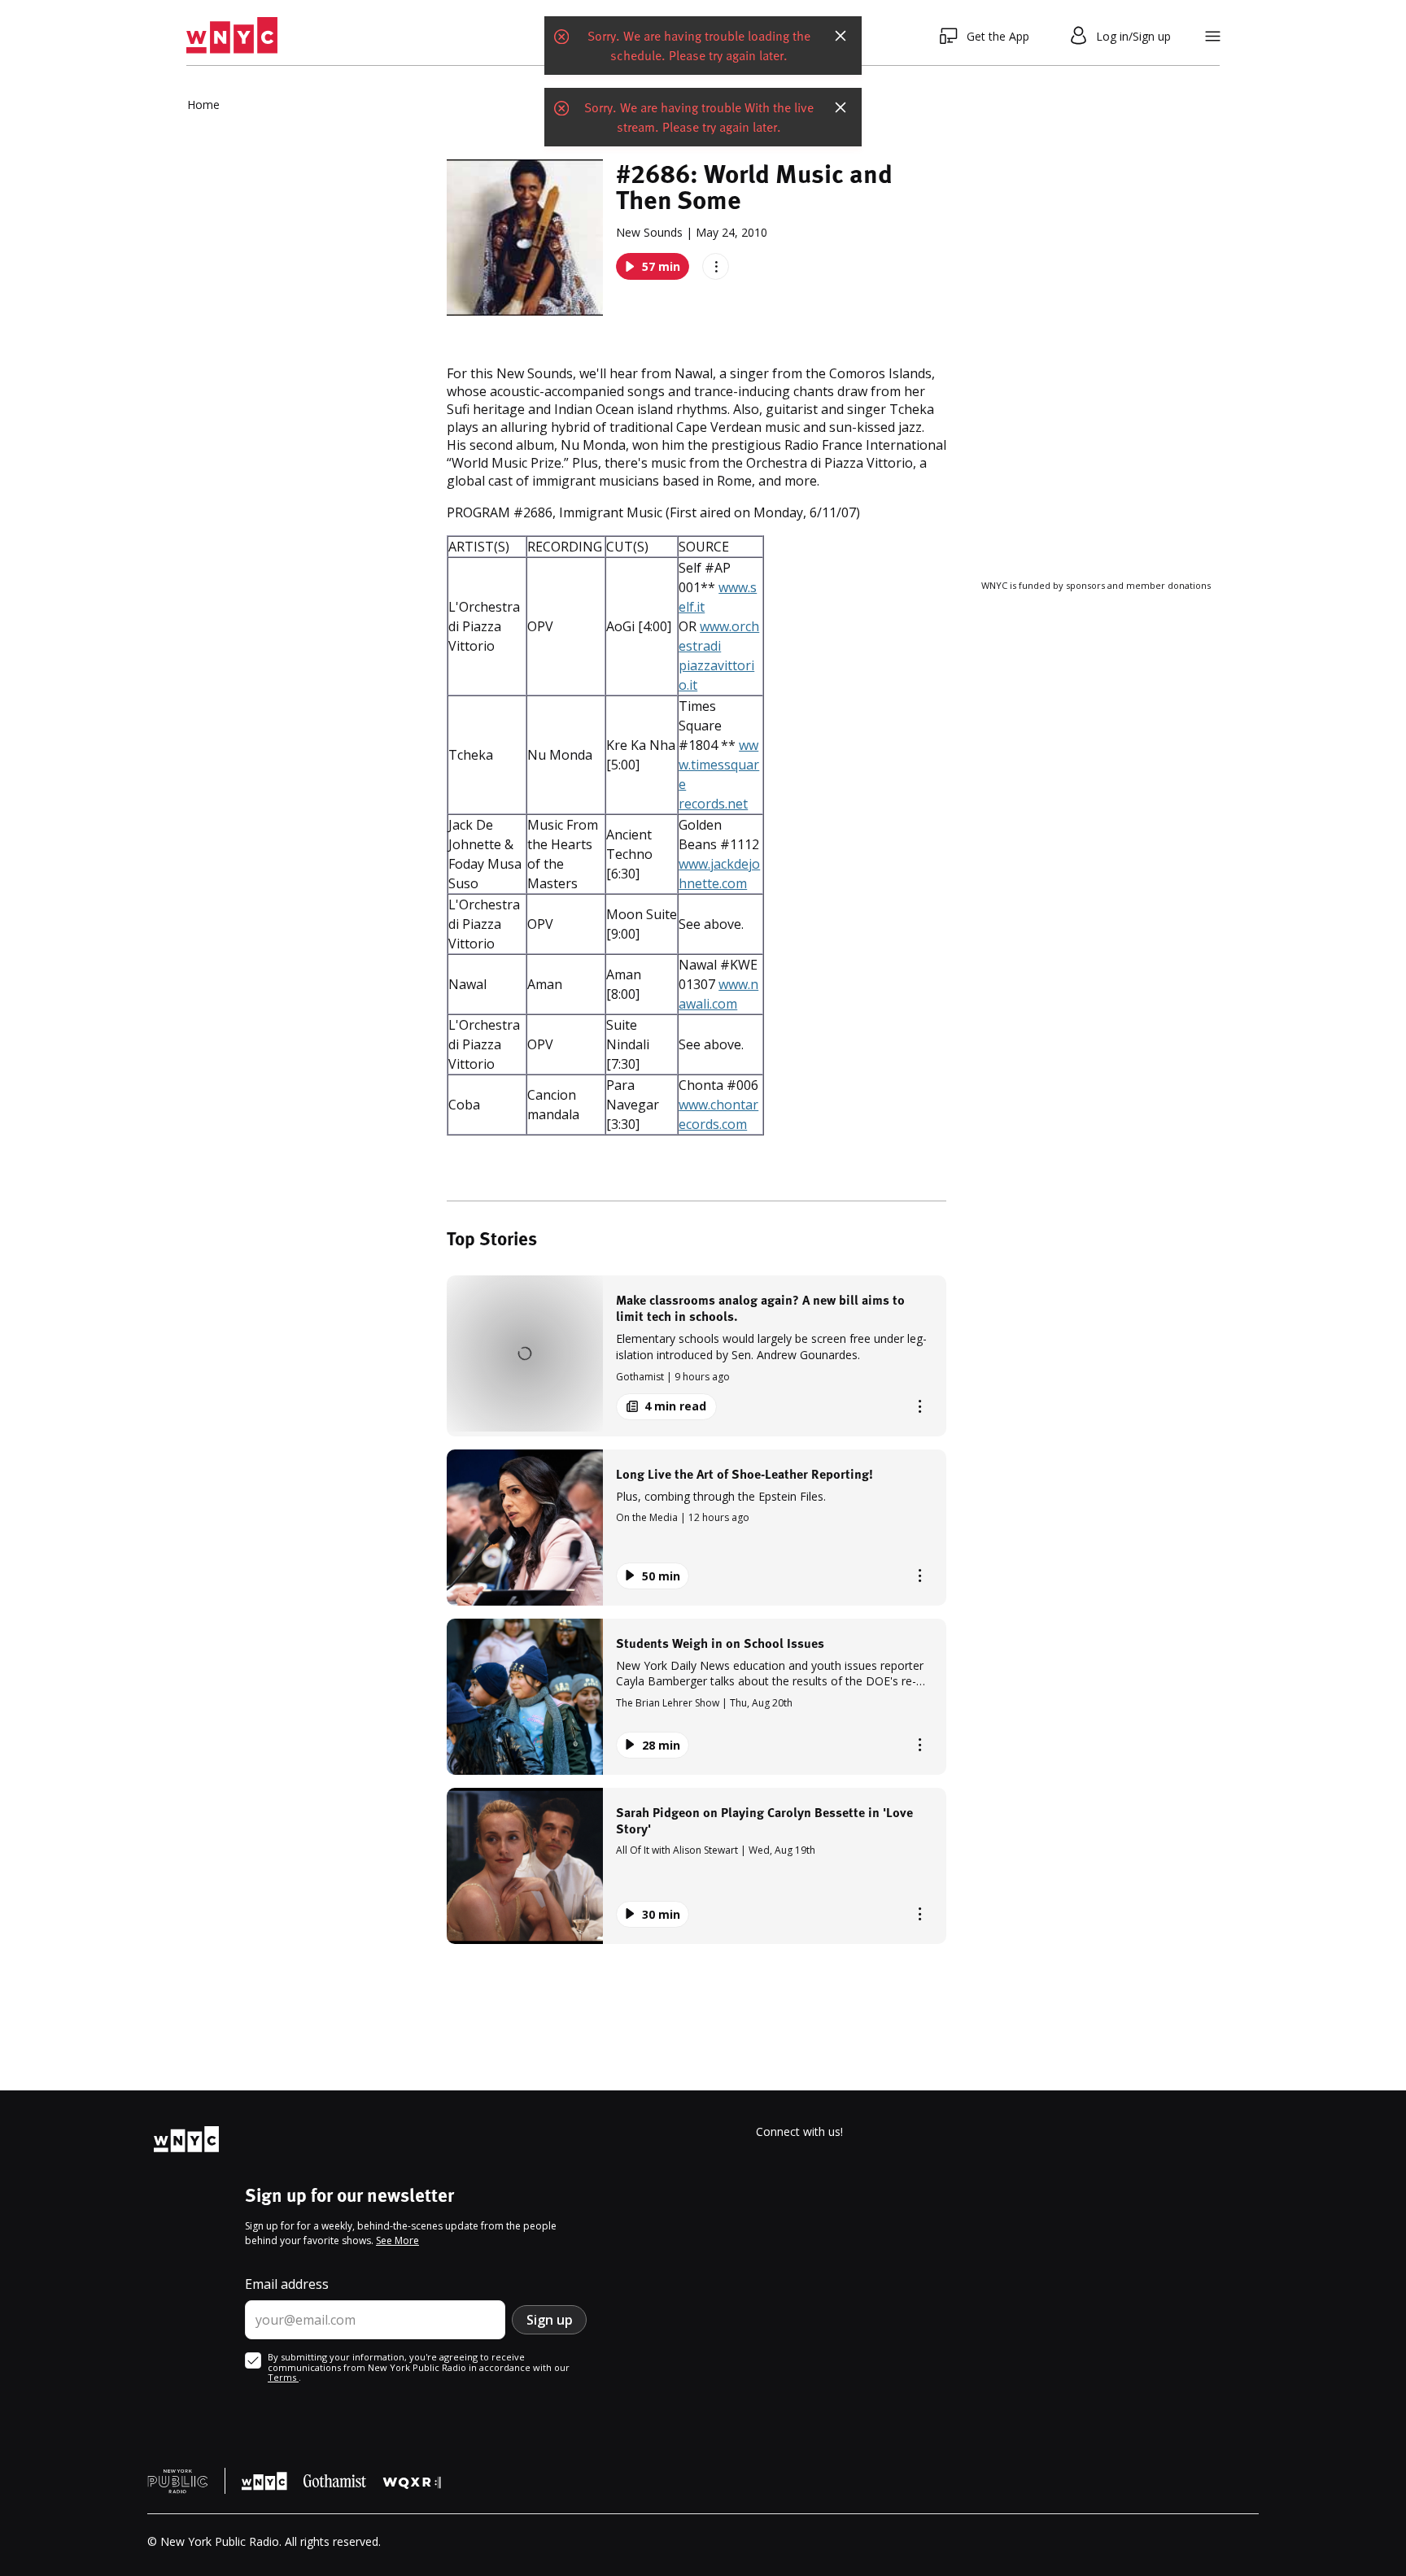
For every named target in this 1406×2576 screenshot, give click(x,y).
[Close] (841, 51)
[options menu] (716, 266)
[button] (696, 1356)
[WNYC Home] (232, 36)
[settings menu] (1213, 36)
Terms (283, 2377)
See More (397, 2240)
